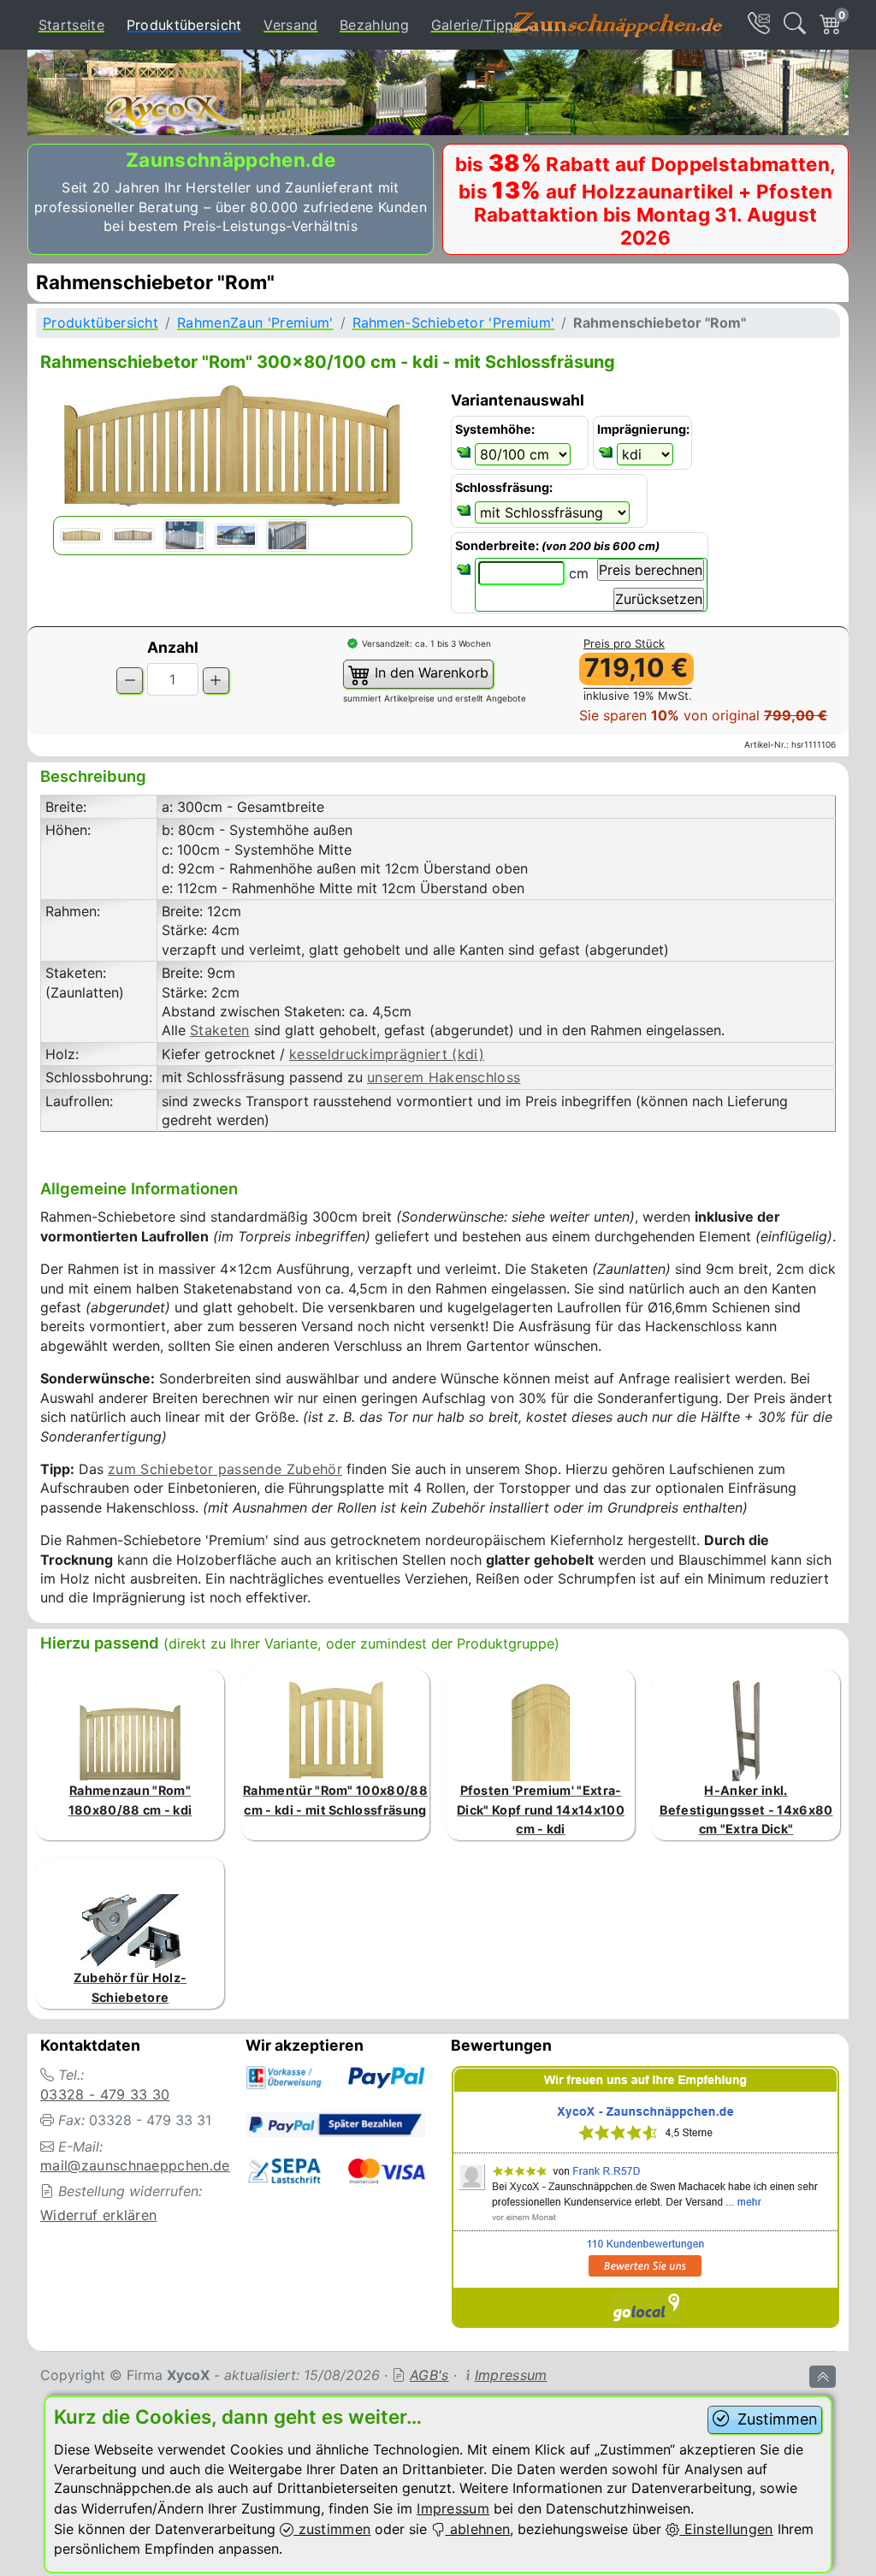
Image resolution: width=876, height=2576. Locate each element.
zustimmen (332, 2529)
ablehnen (477, 2529)
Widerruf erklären (98, 2215)
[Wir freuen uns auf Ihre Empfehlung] (646, 2200)
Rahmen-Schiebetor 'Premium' (454, 323)
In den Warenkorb (429, 673)
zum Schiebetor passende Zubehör (225, 1469)
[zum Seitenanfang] (823, 2377)
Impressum (511, 2375)
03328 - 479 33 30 (105, 2094)
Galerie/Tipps (476, 25)
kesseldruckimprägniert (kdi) (387, 1054)
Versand (290, 25)
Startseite (71, 25)
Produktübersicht (188, 24)
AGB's (429, 2375)
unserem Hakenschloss (444, 1077)
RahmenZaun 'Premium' (255, 323)
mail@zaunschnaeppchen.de (135, 2165)
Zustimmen (775, 2419)
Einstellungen (726, 2529)
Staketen (220, 1030)
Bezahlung (374, 25)
